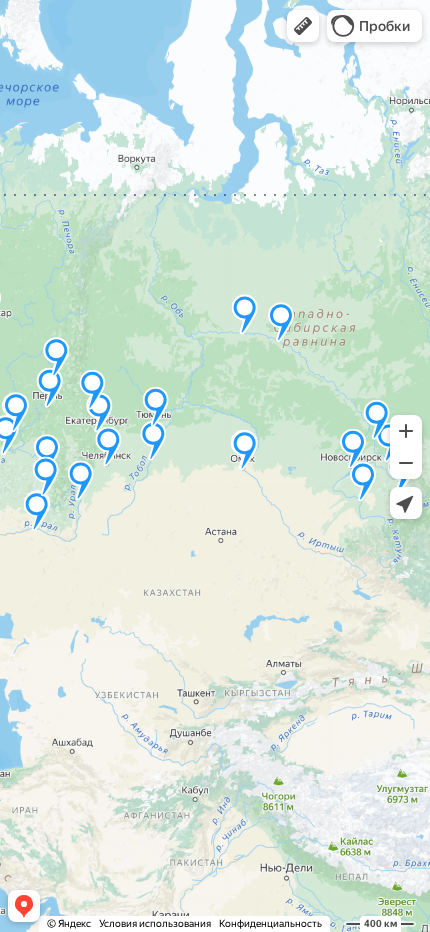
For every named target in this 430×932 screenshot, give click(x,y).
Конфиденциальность (270, 923)
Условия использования (155, 923)
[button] (303, 26)
